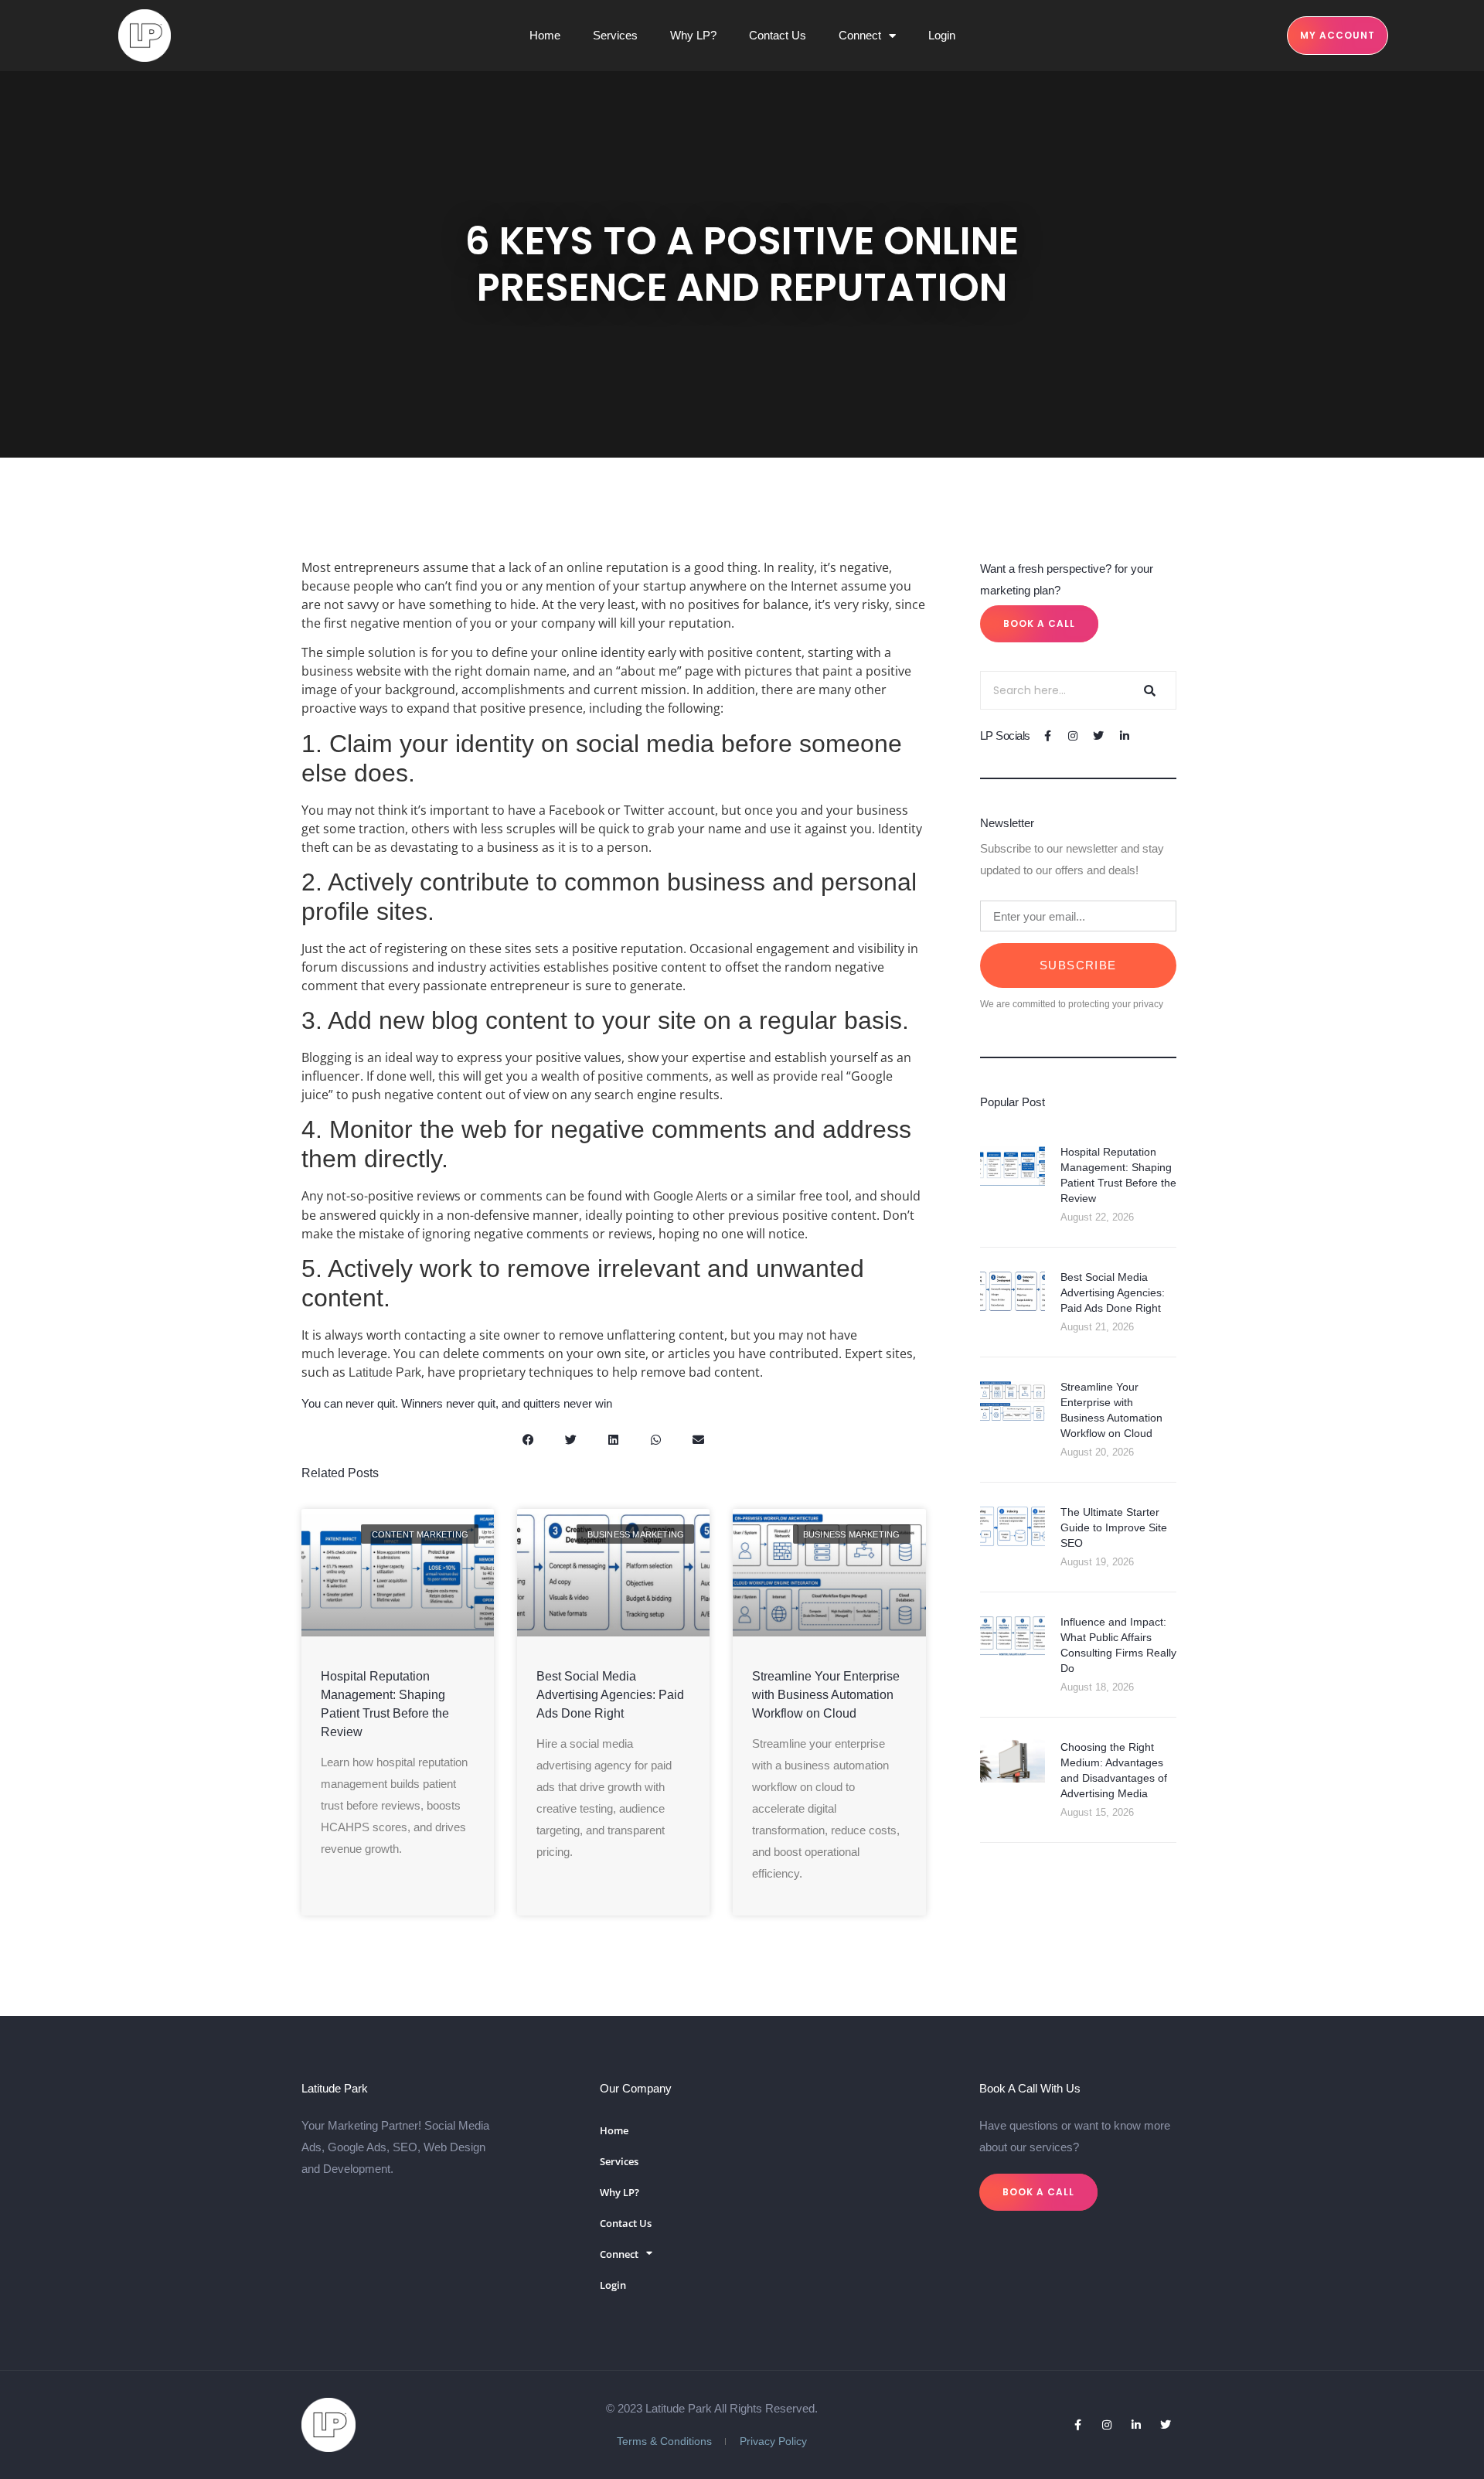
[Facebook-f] (1048, 736)
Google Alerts (690, 1196)
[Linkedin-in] (1124, 736)
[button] (528, 1440)
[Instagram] (1073, 736)
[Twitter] (1099, 736)
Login (942, 35)
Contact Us (778, 35)
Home (545, 35)
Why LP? (693, 35)
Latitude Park (385, 1372)
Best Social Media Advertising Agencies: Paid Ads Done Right (610, 1695)
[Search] (1148, 690)
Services (615, 35)
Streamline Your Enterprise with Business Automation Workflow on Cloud (826, 1695)
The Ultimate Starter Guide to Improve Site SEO (1114, 1527)
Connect (860, 35)
